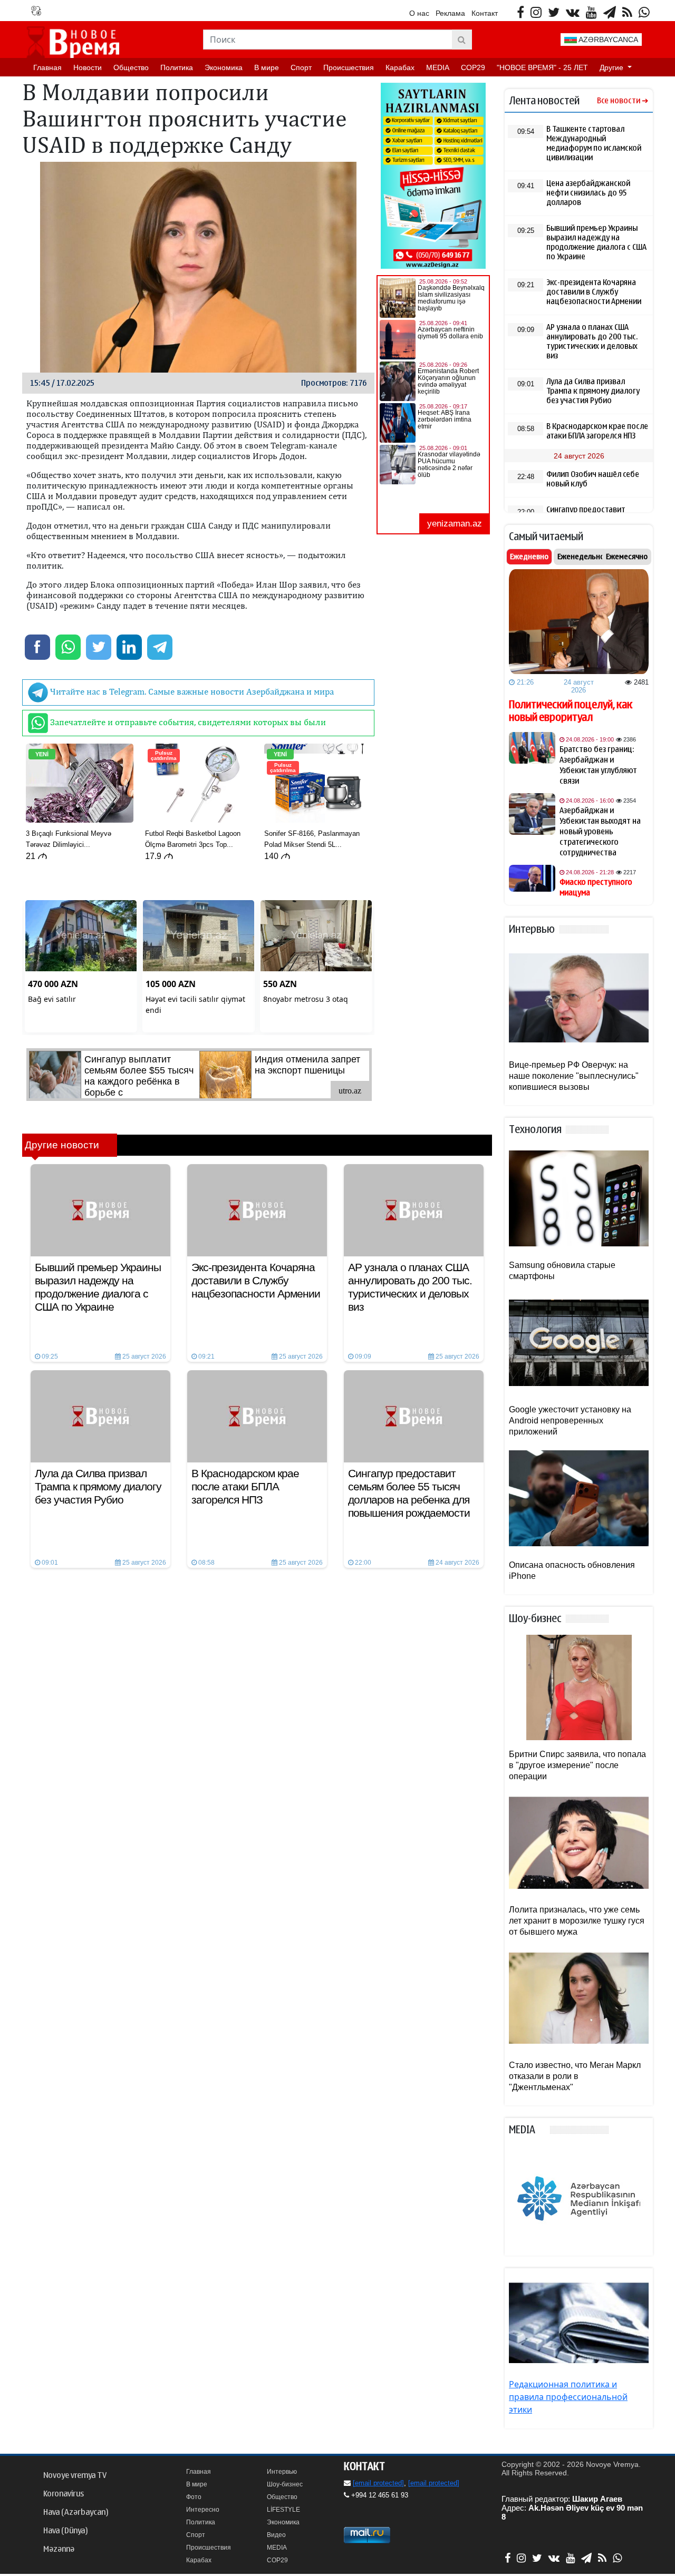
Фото (194, 2497)
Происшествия (349, 67)
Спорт (301, 67)
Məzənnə (59, 2549)
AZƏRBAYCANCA (607, 40)
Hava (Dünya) (65, 2531)
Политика (177, 67)
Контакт (485, 13)
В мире (267, 67)
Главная (47, 67)
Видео (276, 2535)
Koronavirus (64, 2494)
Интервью (282, 2472)
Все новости (619, 101)
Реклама (450, 13)
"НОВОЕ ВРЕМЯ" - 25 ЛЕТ (542, 67)
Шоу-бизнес (285, 2484)
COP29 (473, 67)
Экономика (224, 67)
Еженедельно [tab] (581, 557)
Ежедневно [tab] (529, 557)
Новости (88, 67)
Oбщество (131, 67)
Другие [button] (613, 67)
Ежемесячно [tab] (627, 557)
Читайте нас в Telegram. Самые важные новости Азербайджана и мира (191, 691)
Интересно (203, 2510)
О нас (419, 13)
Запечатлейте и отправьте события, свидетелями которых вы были (187, 722)
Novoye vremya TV (75, 2475)
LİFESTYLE (283, 2510)
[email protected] (378, 2483)
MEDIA (438, 67)
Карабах (400, 67)
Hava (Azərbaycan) (76, 2512)
